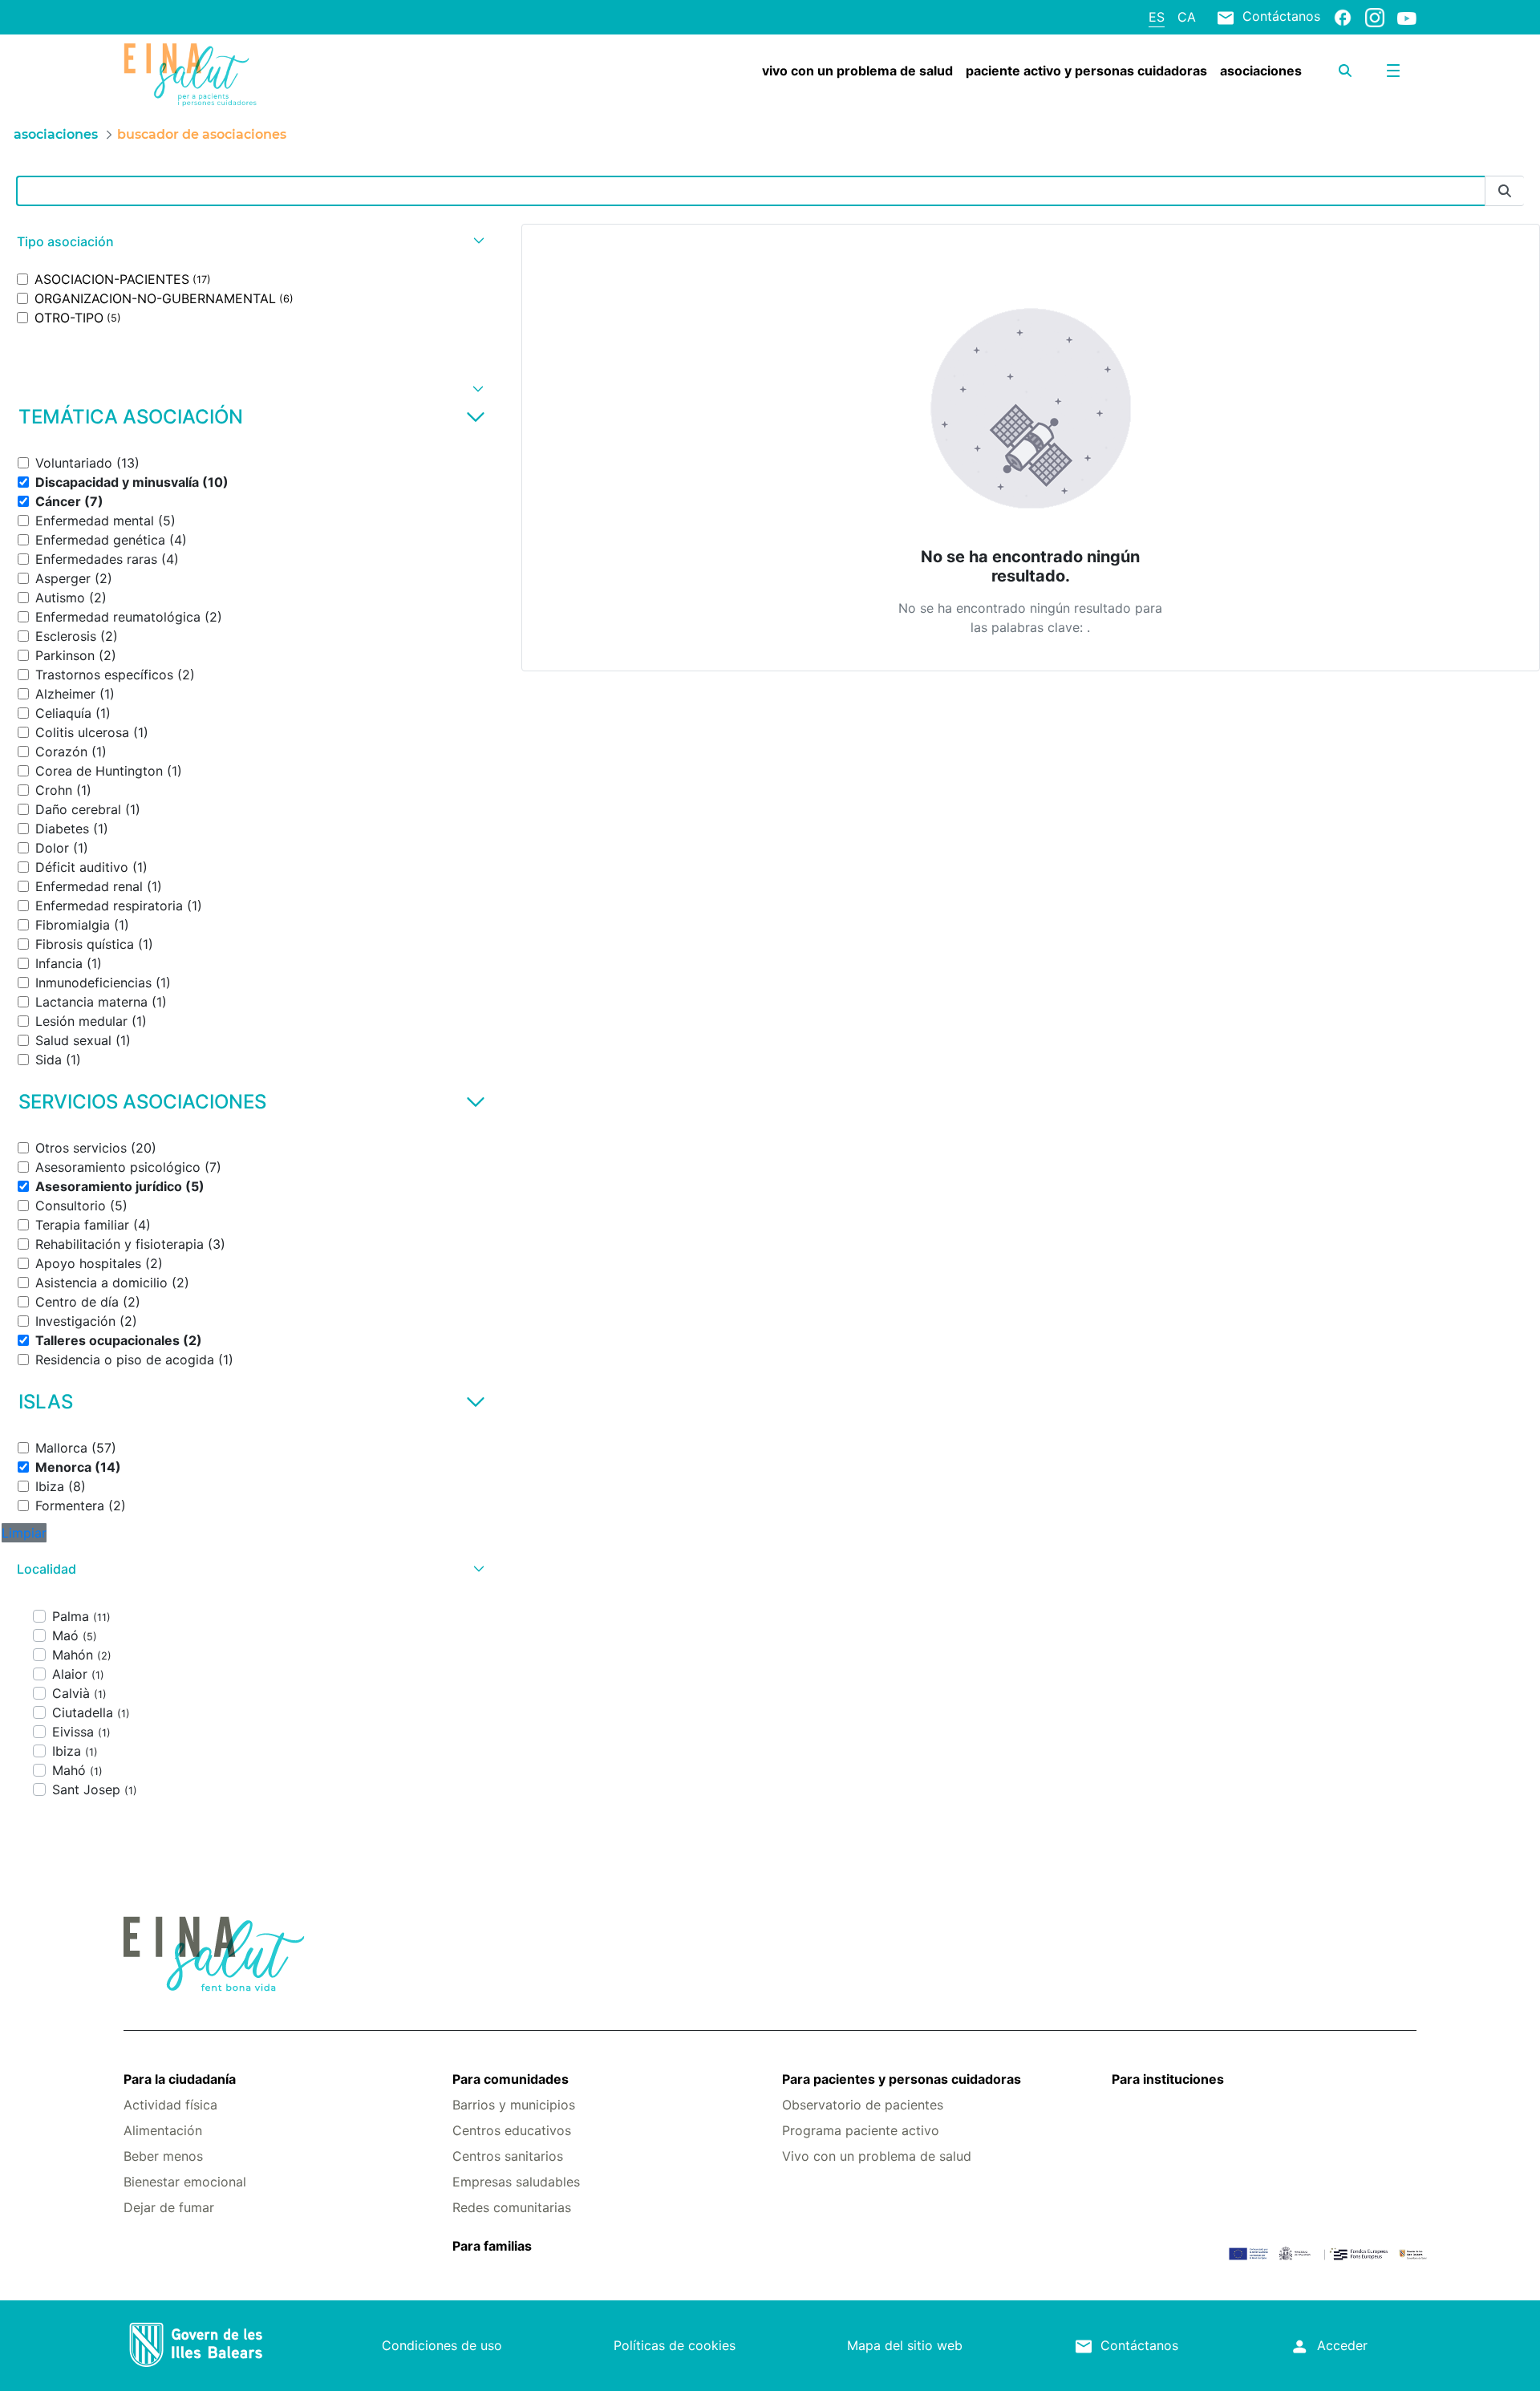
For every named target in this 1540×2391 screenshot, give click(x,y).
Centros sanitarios (508, 2156)
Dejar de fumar (169, 2207)
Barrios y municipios (514, 2105)
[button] (249, 242)
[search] (1345, 71)
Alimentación (163, 2130)
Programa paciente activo (861, 2130)
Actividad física (170, 2105)
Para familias (492, 2246)
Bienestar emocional (185, 2182)
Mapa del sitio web (905, 2345)
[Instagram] (1375, 17)
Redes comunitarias (512, 2207)
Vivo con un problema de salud (877, 2156)
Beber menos (163, 2156)
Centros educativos (512, 2130)
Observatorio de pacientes (863, 2105)
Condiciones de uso (442, 2345)
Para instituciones (1168, 2079)
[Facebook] (1343, 17)
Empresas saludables (516, 2182)
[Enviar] (1505, 191)
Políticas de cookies (675, 2345)
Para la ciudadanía (180, 2079)
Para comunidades (511, 2079)
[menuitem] (857, 71)
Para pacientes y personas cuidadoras (902, 2079)
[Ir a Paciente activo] (231, 75)
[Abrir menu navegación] (1393, 71)
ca (1187, 17)
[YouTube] (1407, 18)
